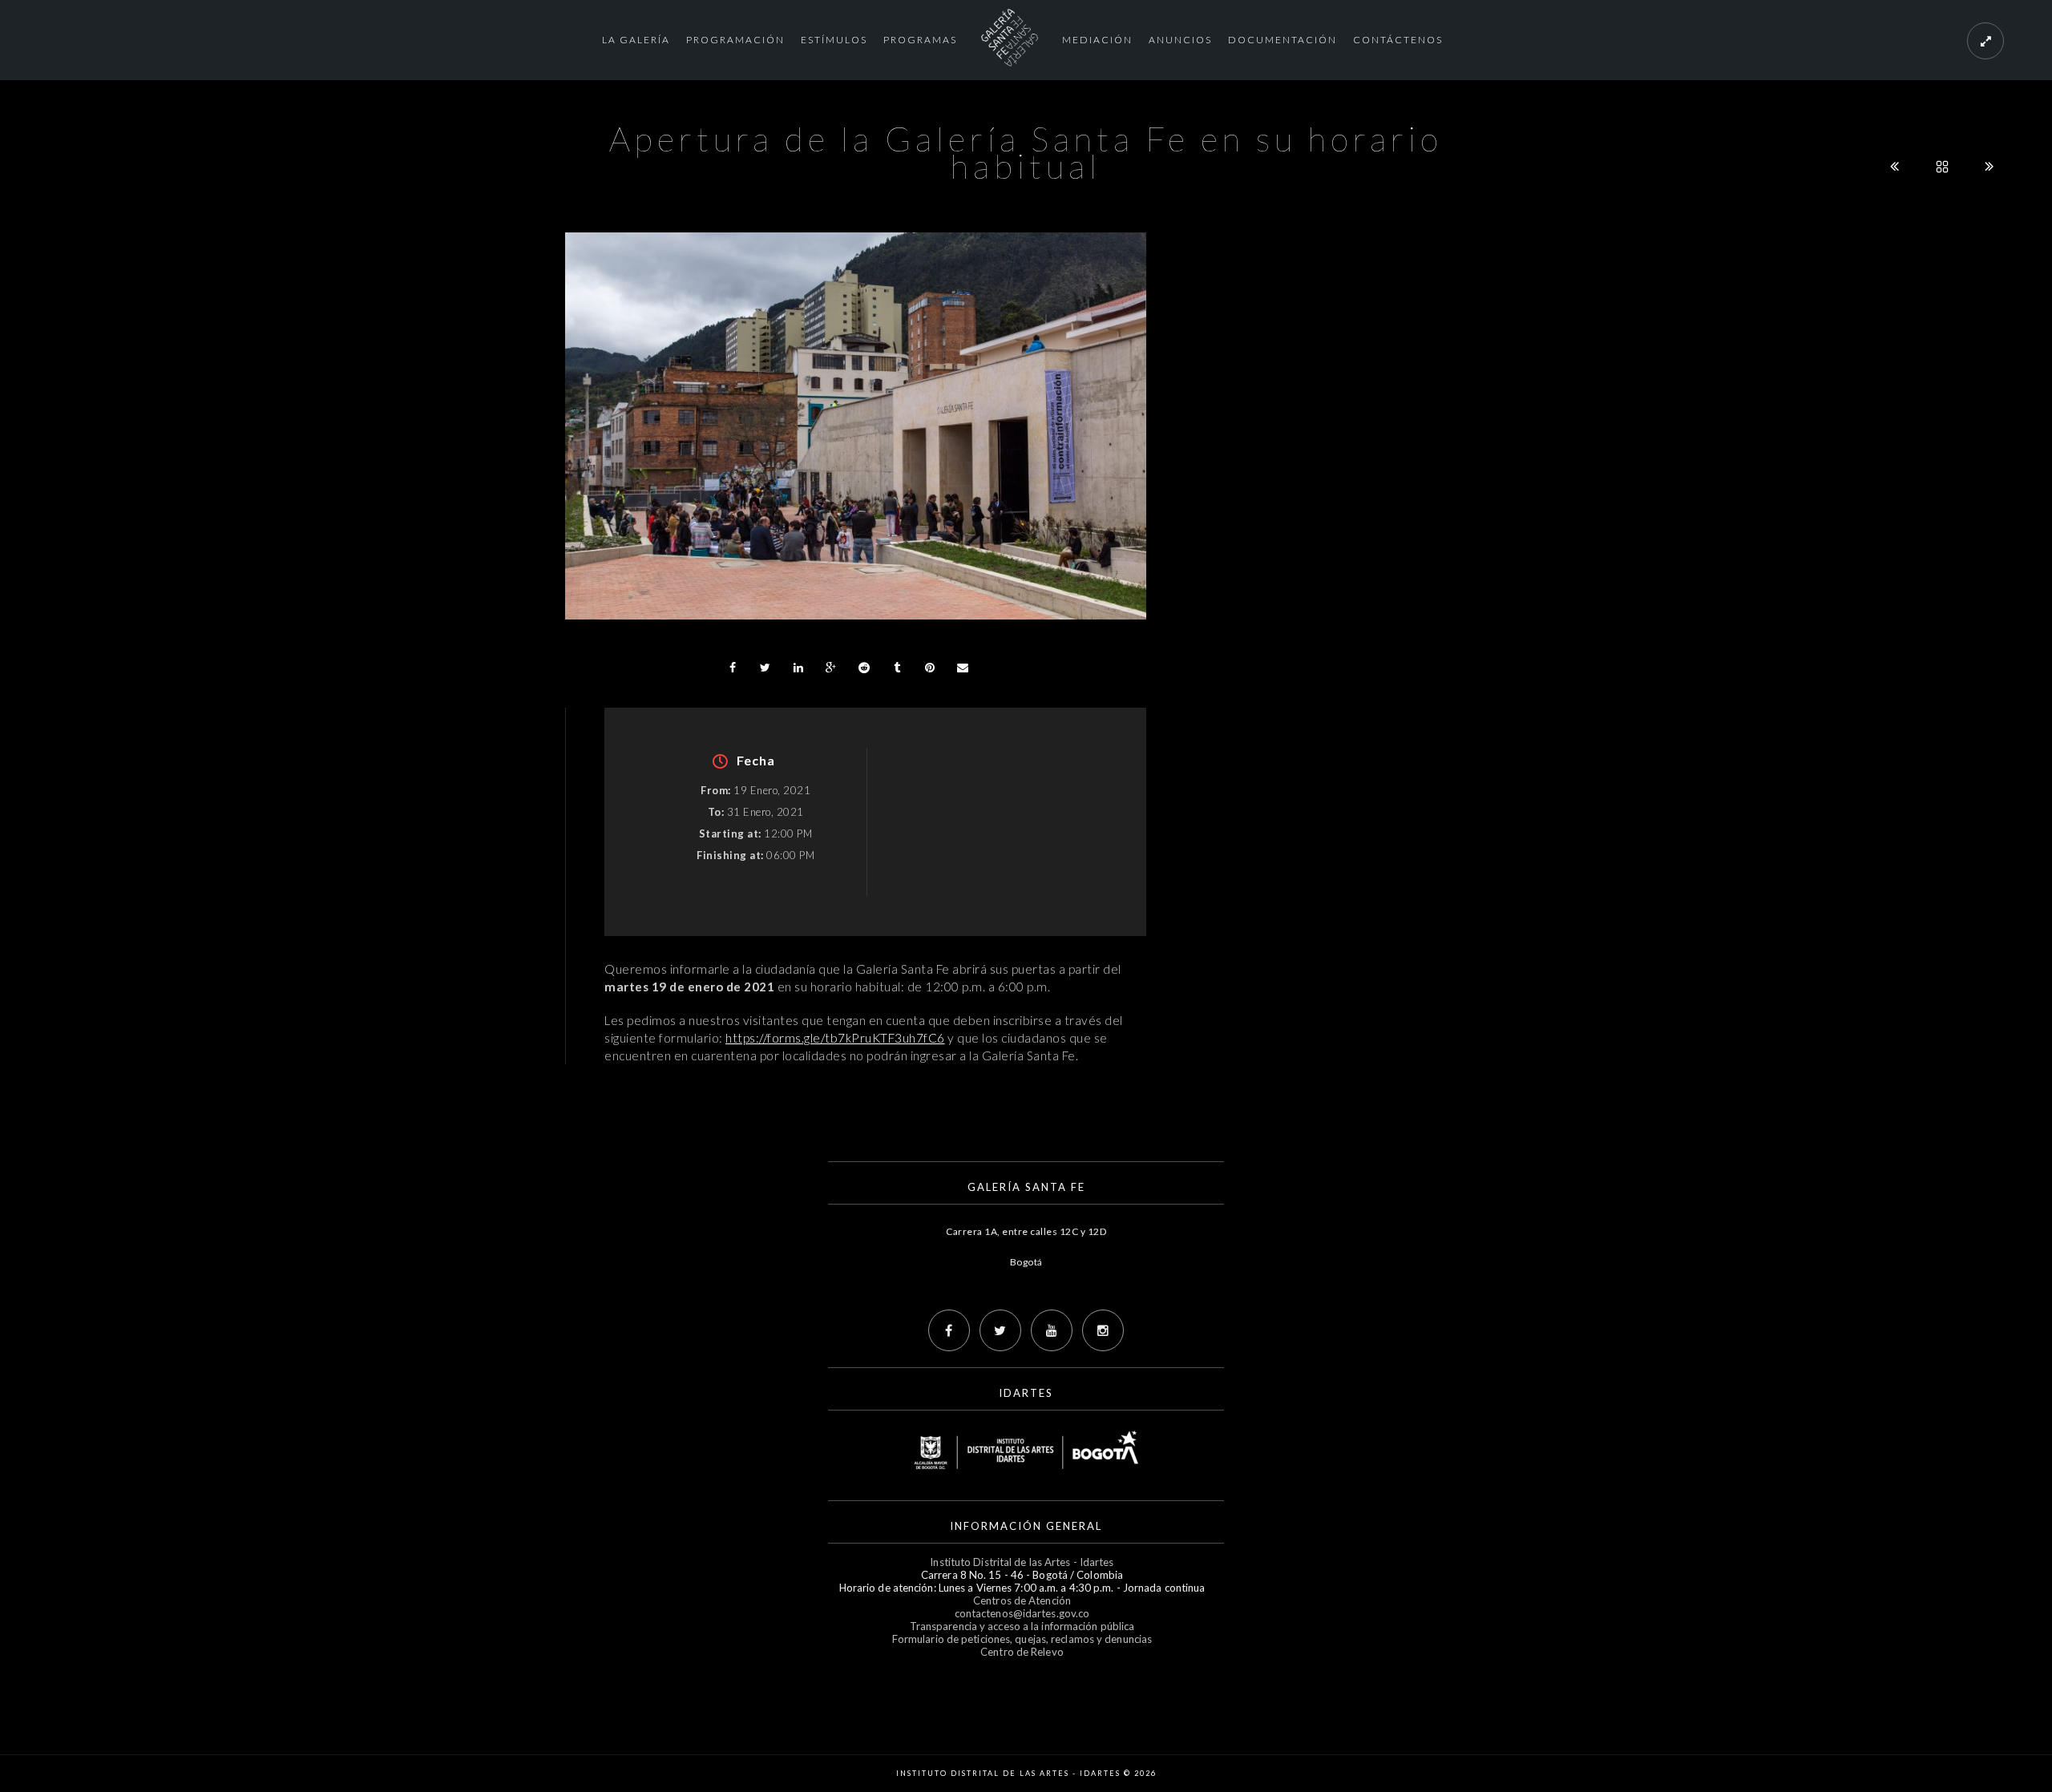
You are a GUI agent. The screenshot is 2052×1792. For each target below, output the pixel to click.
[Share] (733, 668)
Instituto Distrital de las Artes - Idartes (1022, 1562)
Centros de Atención (1022, 1600)
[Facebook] (949, 1330)
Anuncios (1180, 40)
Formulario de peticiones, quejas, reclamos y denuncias (1022, 1639)
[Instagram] (1103, 1330)
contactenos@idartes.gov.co (1022, 1613)
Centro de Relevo (1022, 1652)
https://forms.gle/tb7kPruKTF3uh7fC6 (835, 1038)
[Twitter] (1000, 1330)
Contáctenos (1398, 40)
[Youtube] (1052, 1330)
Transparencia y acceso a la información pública (1022, 1626)
